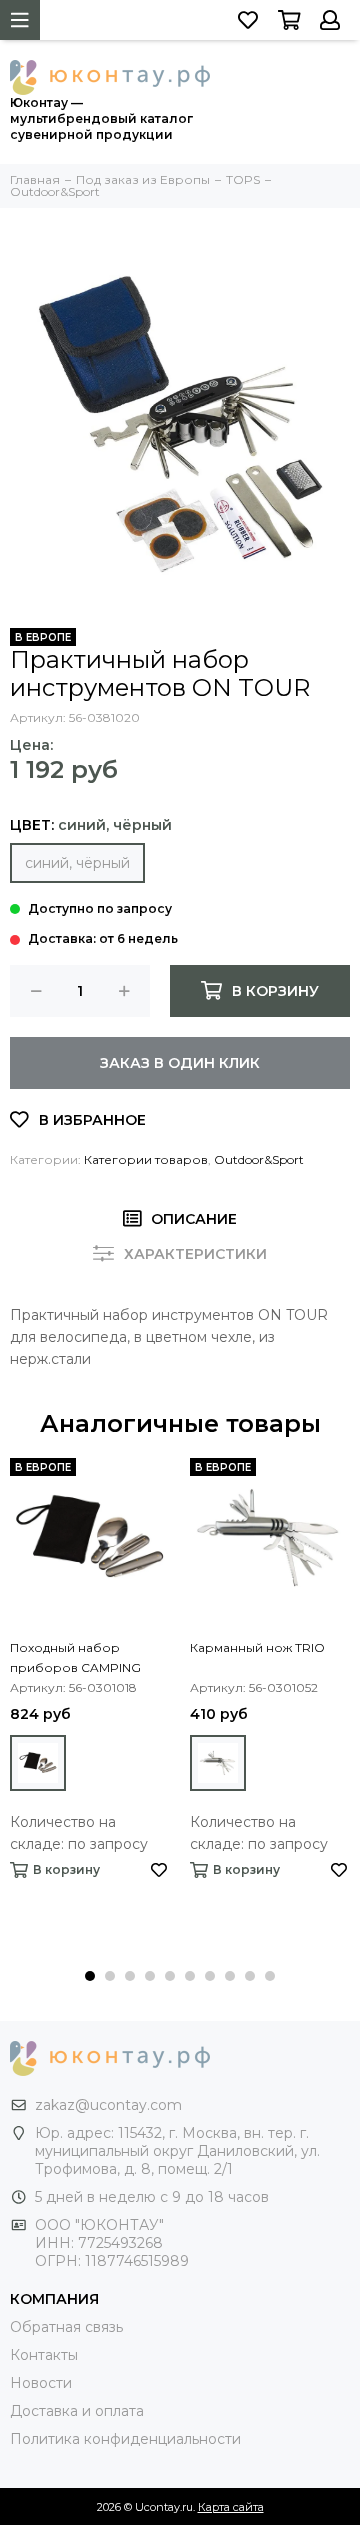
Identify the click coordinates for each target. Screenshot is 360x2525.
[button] (90, 1976)
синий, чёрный (77, 863)
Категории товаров (146, 1159)
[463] (38, 1763)
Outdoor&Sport (259, 1159)
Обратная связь (66, 2327)
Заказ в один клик (180, 1063)
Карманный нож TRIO (257, 1647)
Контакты (44, 2355)
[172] (218, 1763)
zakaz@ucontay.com (108, 2105)
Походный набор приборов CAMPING (75, 1657)
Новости (41, 2383)
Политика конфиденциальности (125, 2439)
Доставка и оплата (77, 2411)
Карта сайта (231, 2507)
